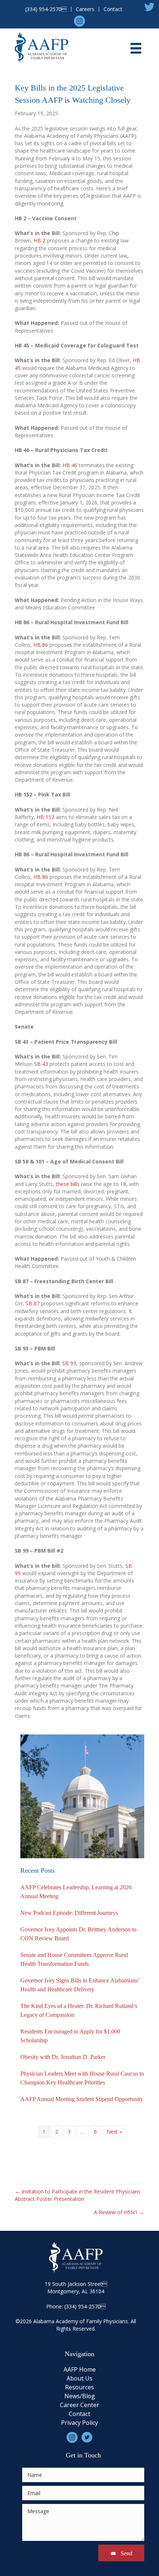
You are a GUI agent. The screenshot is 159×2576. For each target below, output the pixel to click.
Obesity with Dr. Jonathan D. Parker (63, 2057)
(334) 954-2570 (46, 9)
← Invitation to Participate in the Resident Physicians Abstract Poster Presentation (78, 2195)
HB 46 (70, 465)
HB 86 (41, 645)
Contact (113, 9)
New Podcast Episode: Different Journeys (69, 1913)
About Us (79, 2379)
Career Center (79, 2405)
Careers (85, 9)
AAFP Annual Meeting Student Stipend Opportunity (82, 2099)
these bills (68, 1184)
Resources (79, 2388)
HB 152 (46, 817)
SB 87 (33, 1303)
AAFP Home (80, 2370)
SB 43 (42, 1064)
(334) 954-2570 (82, 2306)
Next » (114, 2132)
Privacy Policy (79, 2423)
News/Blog (80, 2397)
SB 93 (69, 1363)
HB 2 (40, 240)
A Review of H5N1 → (119, 2212)
